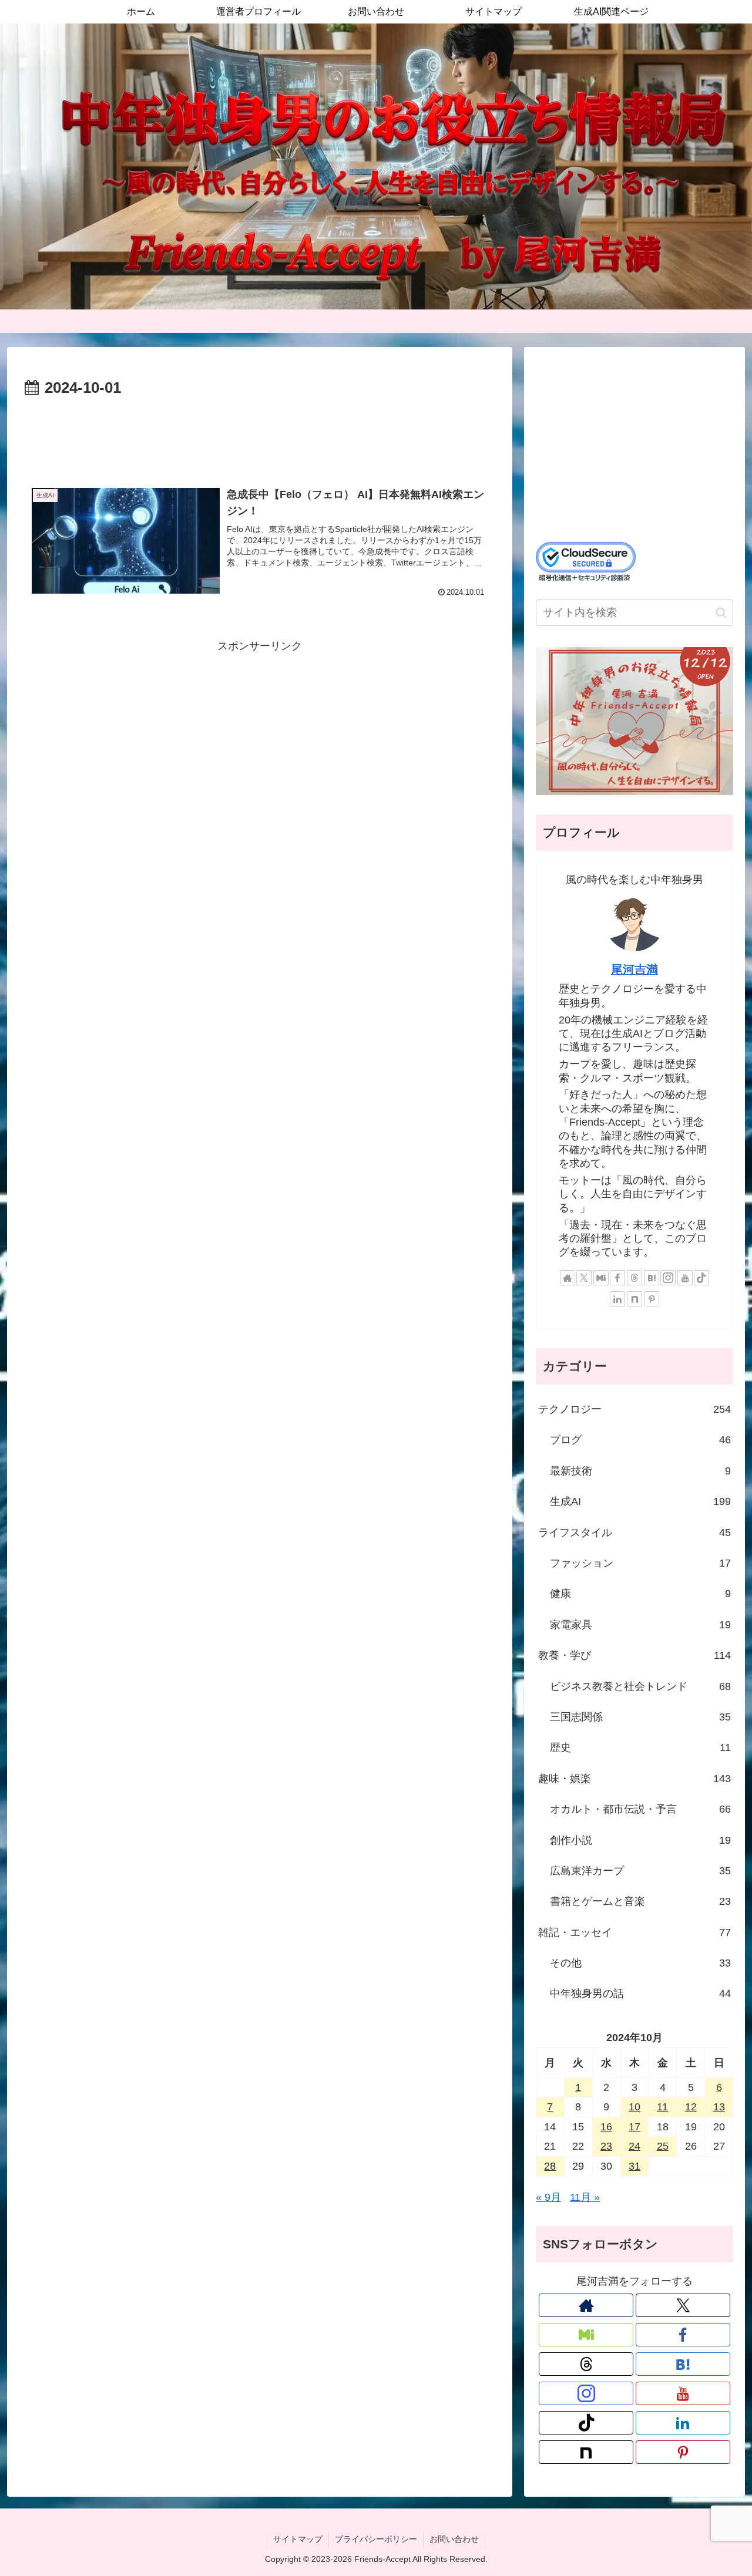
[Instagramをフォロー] (668, 1278)
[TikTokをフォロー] (701, 1278)
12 (691, 2107)
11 (662, 2107)
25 (663, 2146)
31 (634, 2166)
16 (606, 2127)
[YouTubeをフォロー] (685, 1278)
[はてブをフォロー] (652, 1278)
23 (606, 2146)
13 (719, 2107)
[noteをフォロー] (634, 1299)
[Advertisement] (260, 433)
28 (550, 2166)
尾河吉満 (634, 969)
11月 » (585, 2197)
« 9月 (548, 2197)
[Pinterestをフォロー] (652, 1299)
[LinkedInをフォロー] (617, 1299)
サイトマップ (298, 2539)
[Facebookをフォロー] (617, 1278)
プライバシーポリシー (376, 2539)
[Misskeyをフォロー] (601, 1278)
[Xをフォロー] (584, 1278)
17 (634, 2127)
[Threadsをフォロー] (634, 1278)
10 (634, 2107)
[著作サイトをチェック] (568, 1278)
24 (634, 2146)
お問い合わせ (454, 2539)
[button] (721, 613)
